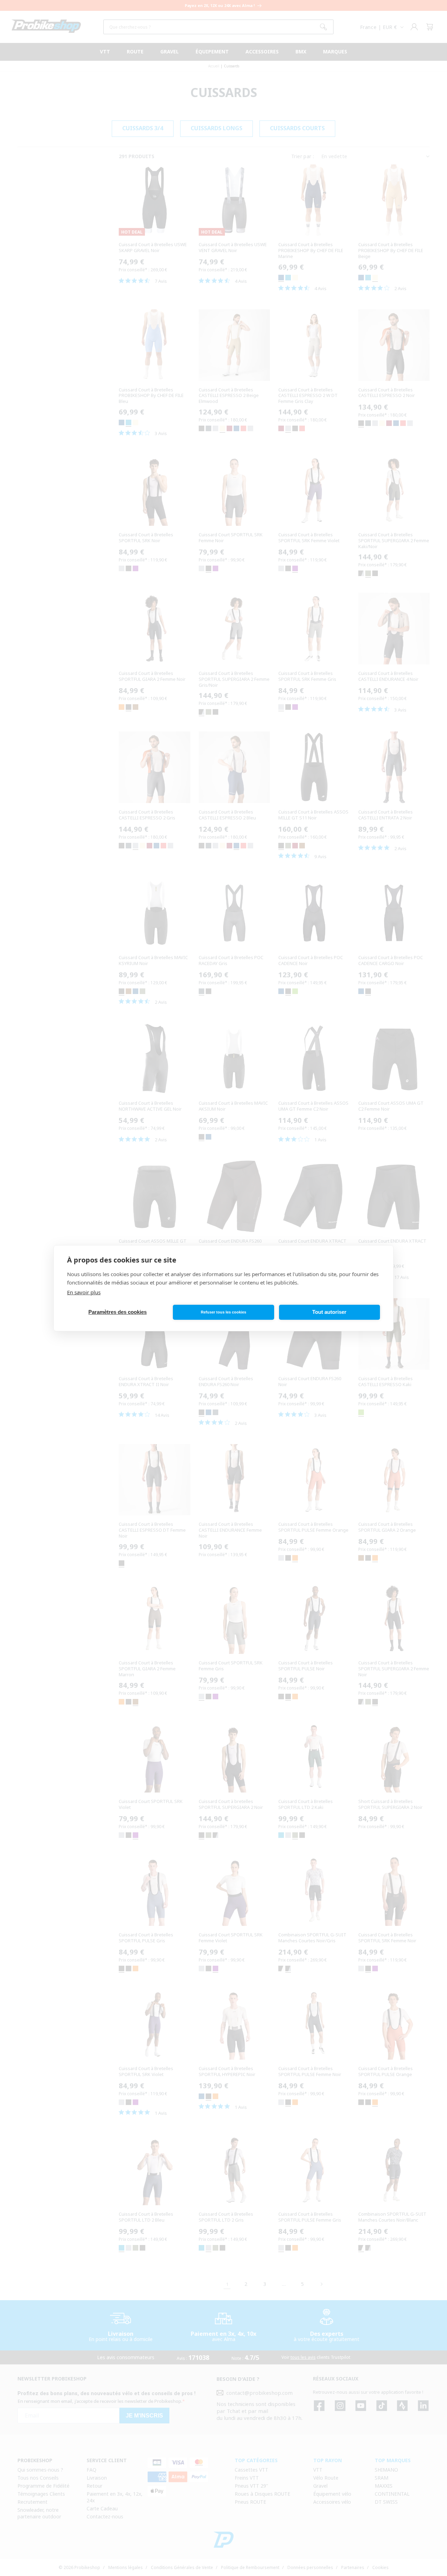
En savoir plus (84, 1292)
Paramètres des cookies (118, 1312)
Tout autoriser (329, 1312)
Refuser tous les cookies (223, 1312)
